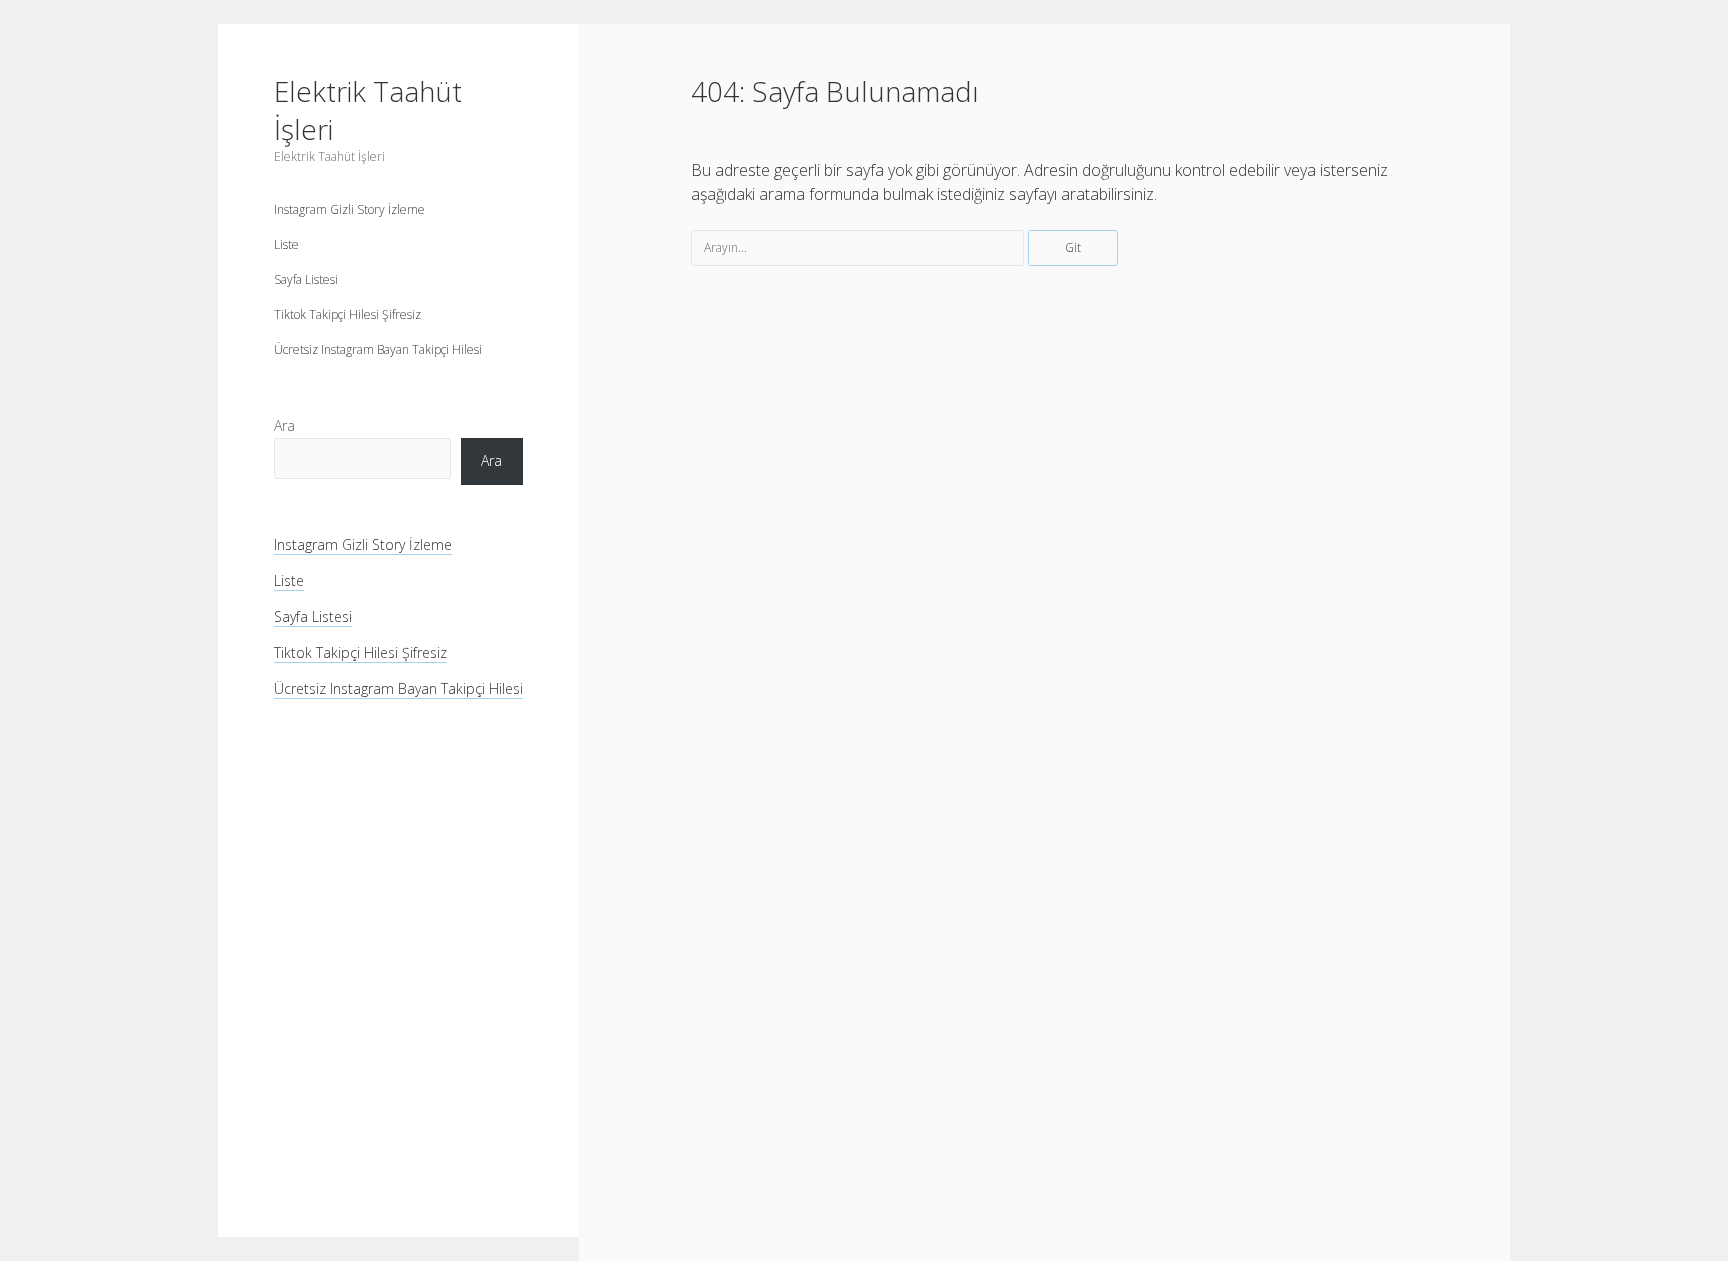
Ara (284, 425)
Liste (286, 244)
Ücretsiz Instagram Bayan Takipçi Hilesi (378, 349)
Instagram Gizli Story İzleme (349, 209)
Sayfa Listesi (306, 279)
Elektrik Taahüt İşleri (368, 110)
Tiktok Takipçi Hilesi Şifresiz (347, 314)
